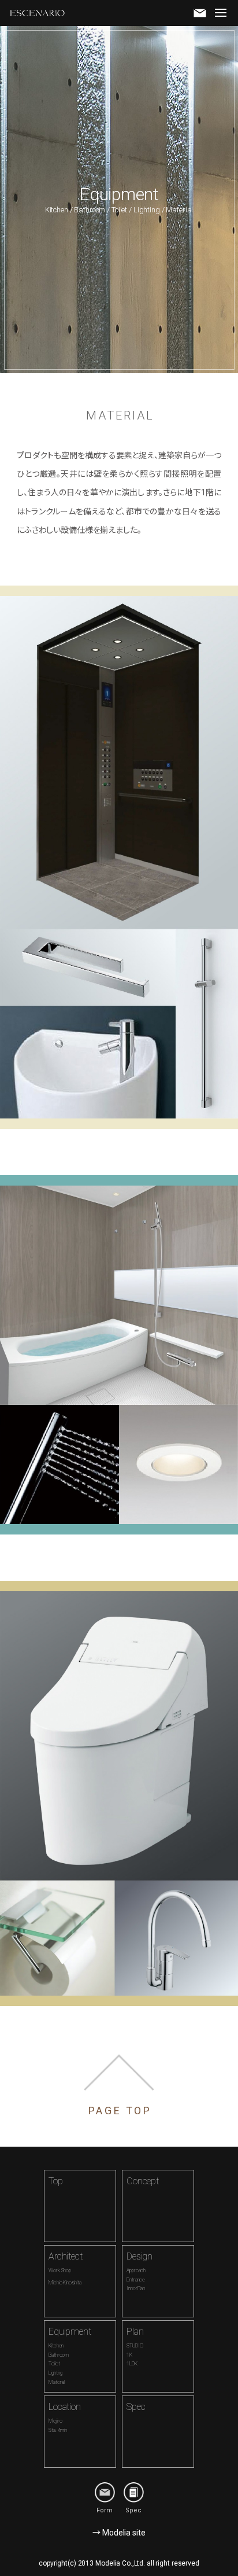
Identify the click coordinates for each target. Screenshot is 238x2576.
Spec (136, 2407)
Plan (135, 2347)
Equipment (70, 2356)
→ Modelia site (119, 2533)
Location (65, 2417)
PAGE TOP (120, 2111)
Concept (143, 2181)
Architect (66, 2268)
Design (140, 2271)
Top (56, 2181)
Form (105, 2510)
